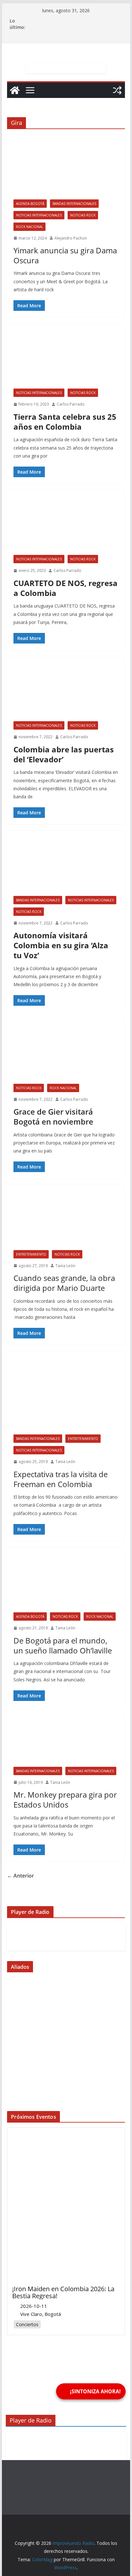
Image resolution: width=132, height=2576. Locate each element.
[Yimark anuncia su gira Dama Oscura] (66, 170)
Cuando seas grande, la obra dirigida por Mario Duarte (64, 1283)
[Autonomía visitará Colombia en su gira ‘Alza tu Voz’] (66, 866)
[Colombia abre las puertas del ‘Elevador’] (66, 692)
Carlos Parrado (71, 404)
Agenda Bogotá (30, 204)
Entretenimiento (31, 1254)
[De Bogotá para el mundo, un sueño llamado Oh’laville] (66, 1583)
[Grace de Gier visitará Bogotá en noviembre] (66, 1054)
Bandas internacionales (74, 204)
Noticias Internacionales (39, 215)
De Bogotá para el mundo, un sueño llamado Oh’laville (63, 1645)
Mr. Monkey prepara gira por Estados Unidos (65, 1800)
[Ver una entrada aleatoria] (117, 90)
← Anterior (21, 1876)
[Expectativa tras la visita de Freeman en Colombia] (66, 1396)
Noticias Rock (83, 215)
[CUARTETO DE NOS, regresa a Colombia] (66, 526)
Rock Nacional (29, 227)
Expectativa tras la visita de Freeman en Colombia (61, 1479)
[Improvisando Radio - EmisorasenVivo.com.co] (66, 1987)
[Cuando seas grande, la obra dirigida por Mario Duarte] (66, 1221)
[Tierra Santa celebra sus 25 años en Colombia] (66, 359)
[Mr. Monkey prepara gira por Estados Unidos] (66, 1744)
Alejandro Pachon (71, 238)
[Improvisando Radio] (15, 90)
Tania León (65, 1266)
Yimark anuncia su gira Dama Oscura (65, 255)
